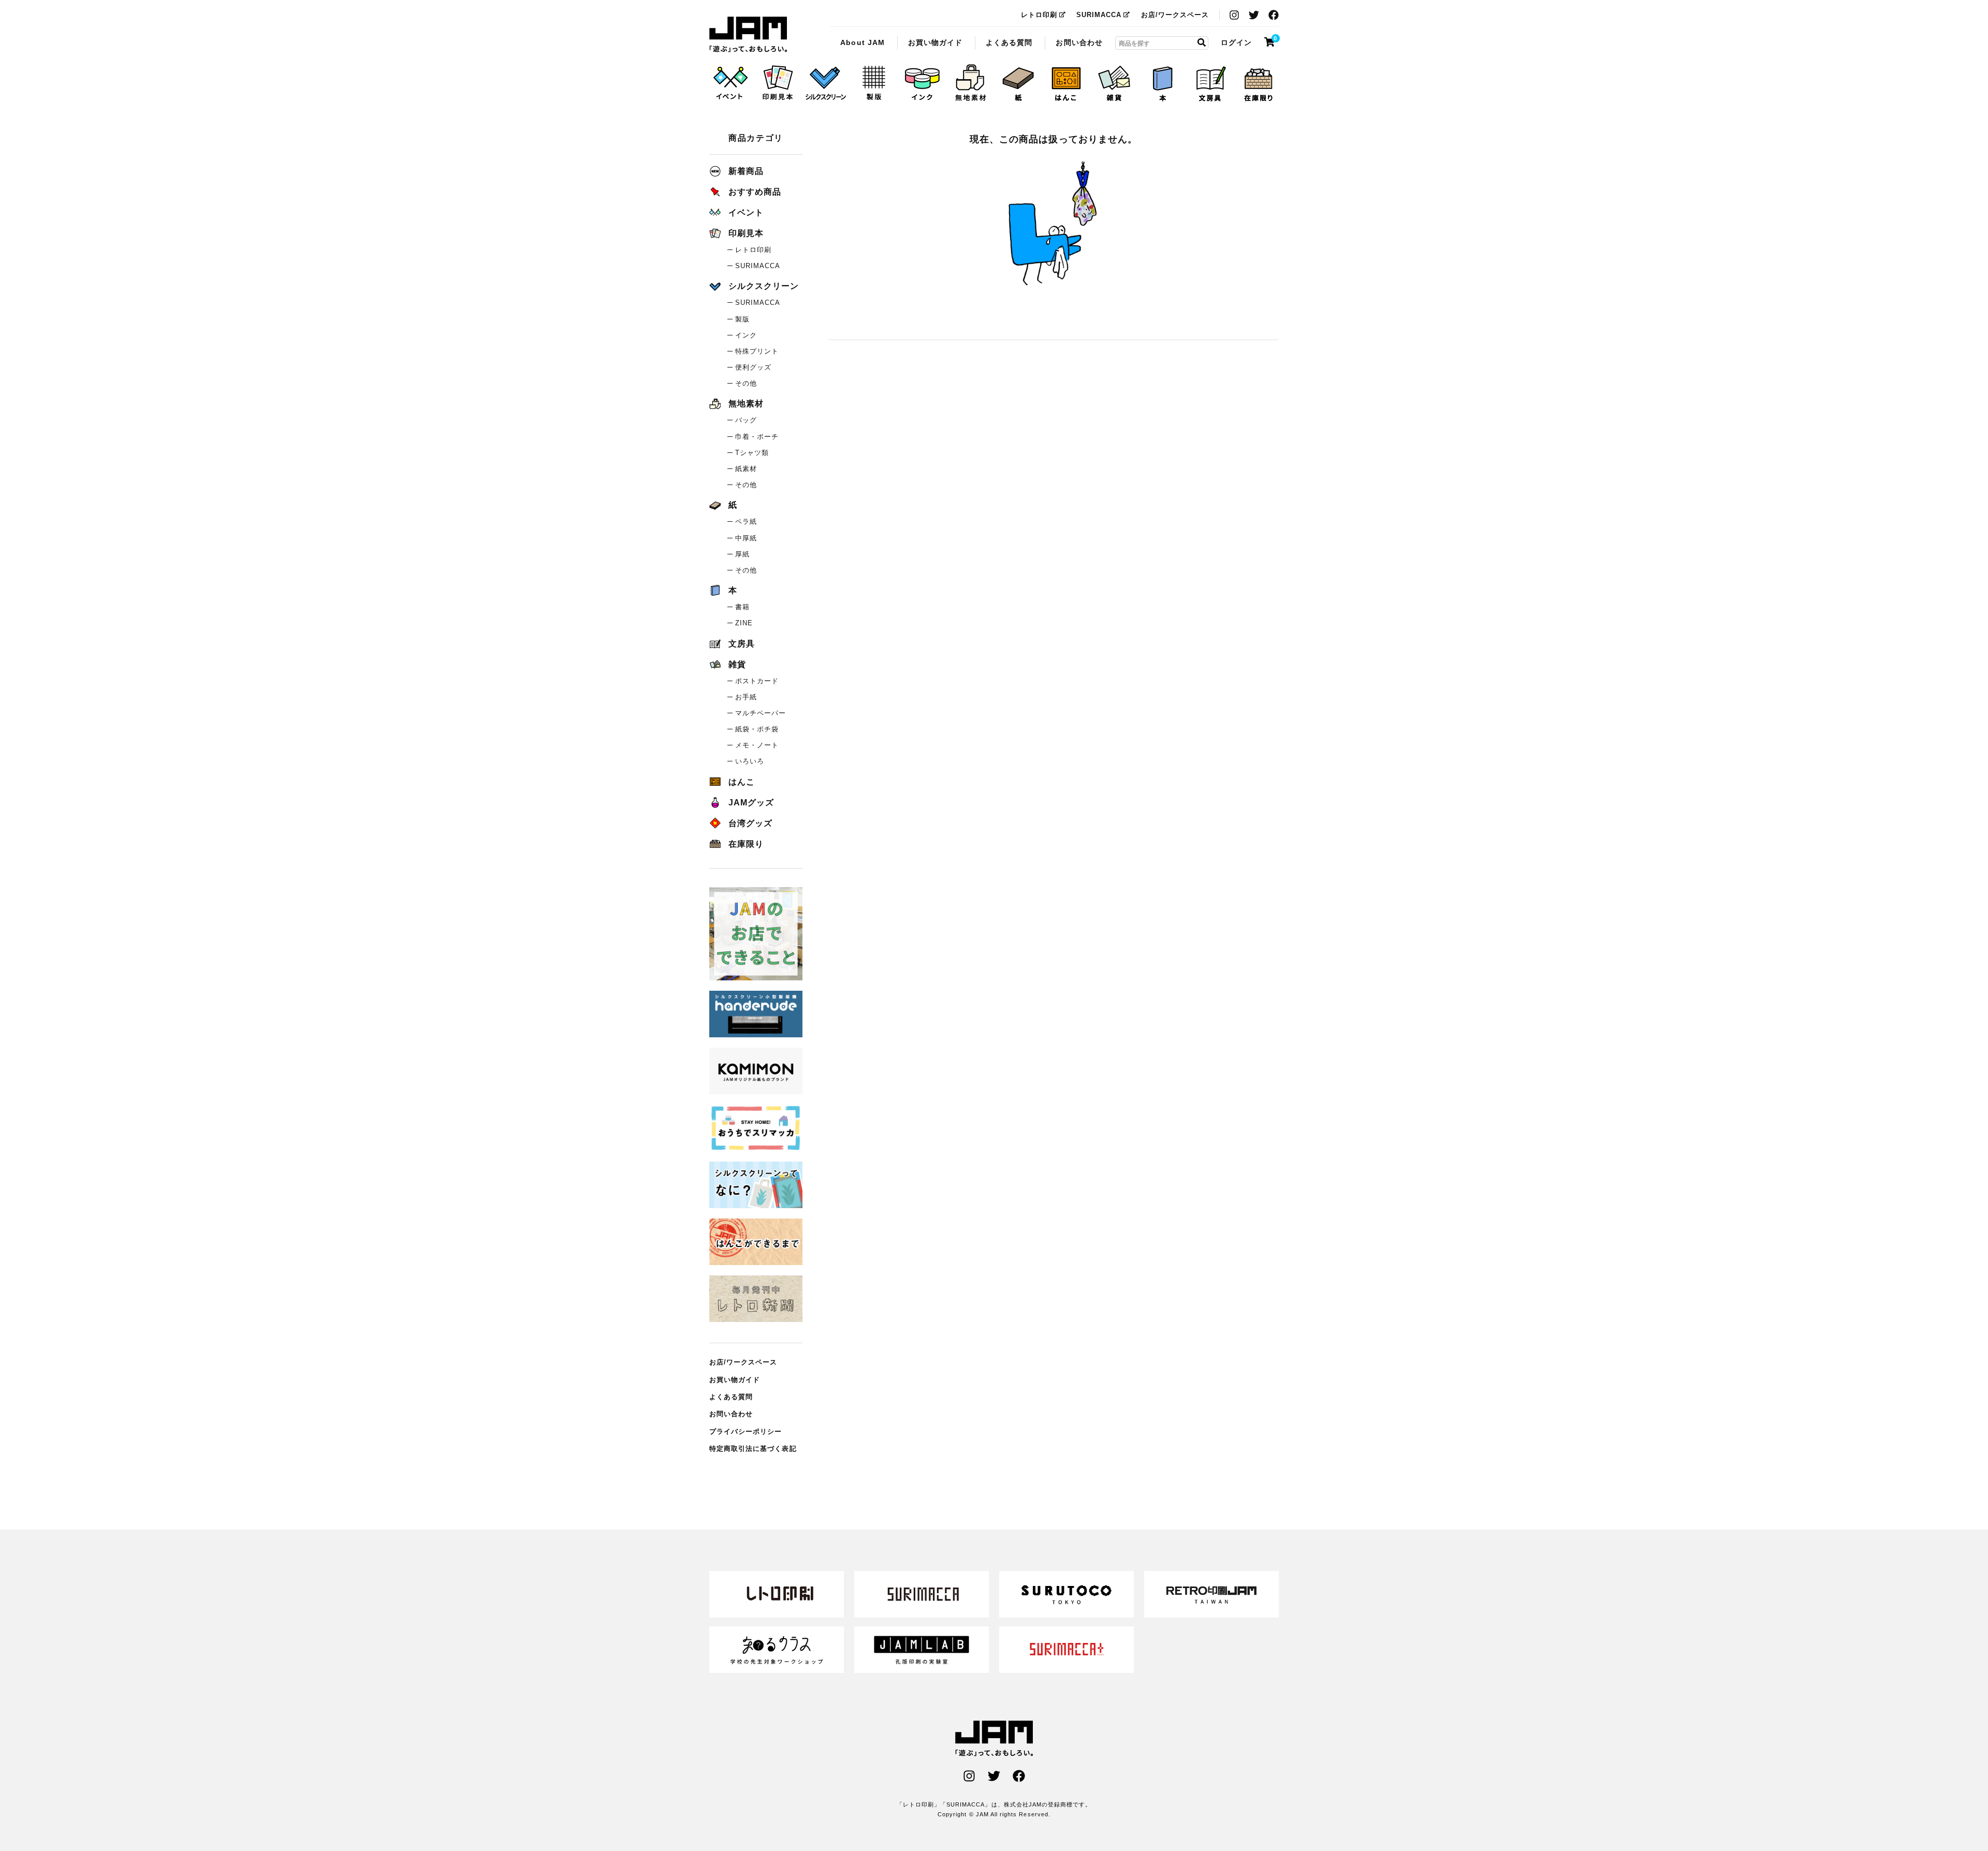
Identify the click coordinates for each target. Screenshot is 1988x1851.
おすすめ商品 (755, 192)
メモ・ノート (757, 745)
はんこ (742, 782)
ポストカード (757, 681)
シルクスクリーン (764, 286)
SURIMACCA (1099, 15)
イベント (746, 212)
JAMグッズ (751, 803)
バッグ (746, 420)
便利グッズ (753, 367)
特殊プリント (757, 351)
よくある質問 (1009, 42)
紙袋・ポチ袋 (757, 729)
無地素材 (746, 403)
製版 (742, 319)
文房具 (742, 644)
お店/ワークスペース (1175, 15)
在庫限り (746, 844)
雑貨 (737, 664)
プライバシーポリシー (746, 1431)
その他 (746, 383)
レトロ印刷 (1039, 15)
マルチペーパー (761, 713)
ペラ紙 (746, 521)
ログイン (1236, 42)
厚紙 (742, 554)
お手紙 (746, 697)
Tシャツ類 (752, 453)
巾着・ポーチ (757, 437)
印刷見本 (746, 233)
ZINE (744, 623)
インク (746, 335)
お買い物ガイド (935, 42)
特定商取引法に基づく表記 (753, 1449)
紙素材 (746, 469)
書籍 (742, 607)
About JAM (862, 42)
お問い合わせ (1079, 42)
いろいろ (750, 761)
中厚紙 (746, 538)
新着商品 (746, 171)
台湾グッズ (750, 823)
